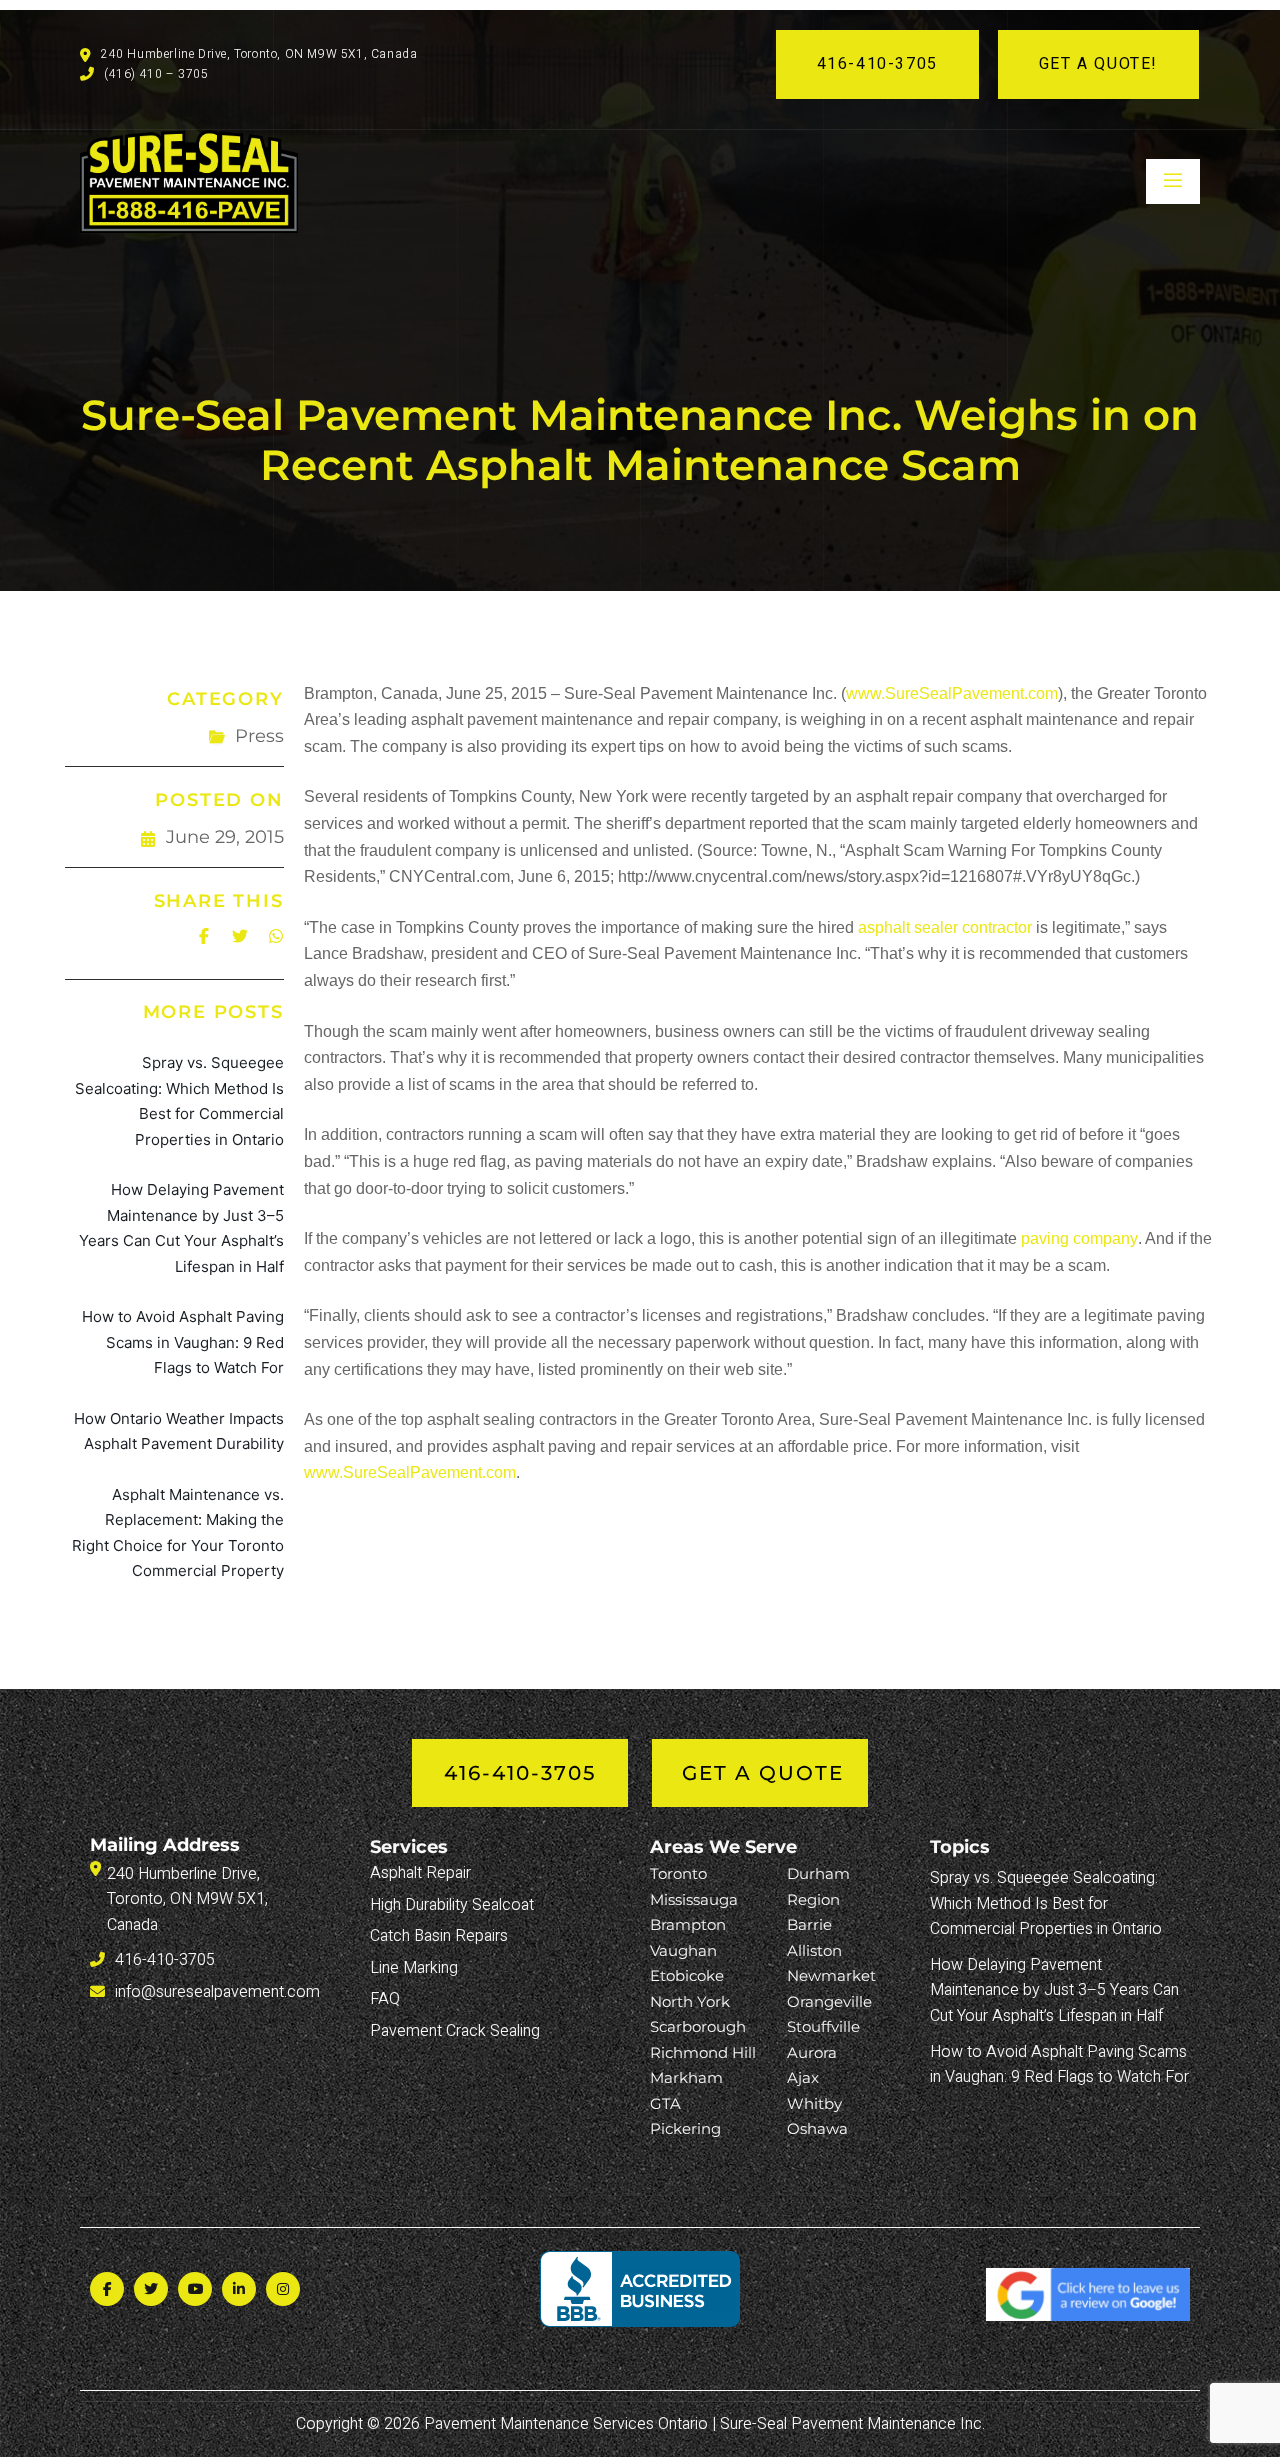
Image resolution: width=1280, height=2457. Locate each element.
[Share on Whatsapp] (276, 936)
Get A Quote (763, 1773)
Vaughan (683, 1950)
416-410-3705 (877, 64)
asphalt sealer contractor (945, 927)
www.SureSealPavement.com (952, 693)
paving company (1079, 1238)
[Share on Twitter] (240, 936)
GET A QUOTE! (1098, 64)
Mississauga (694, 1899)
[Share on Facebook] (204, 936)
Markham (686, 2077)
